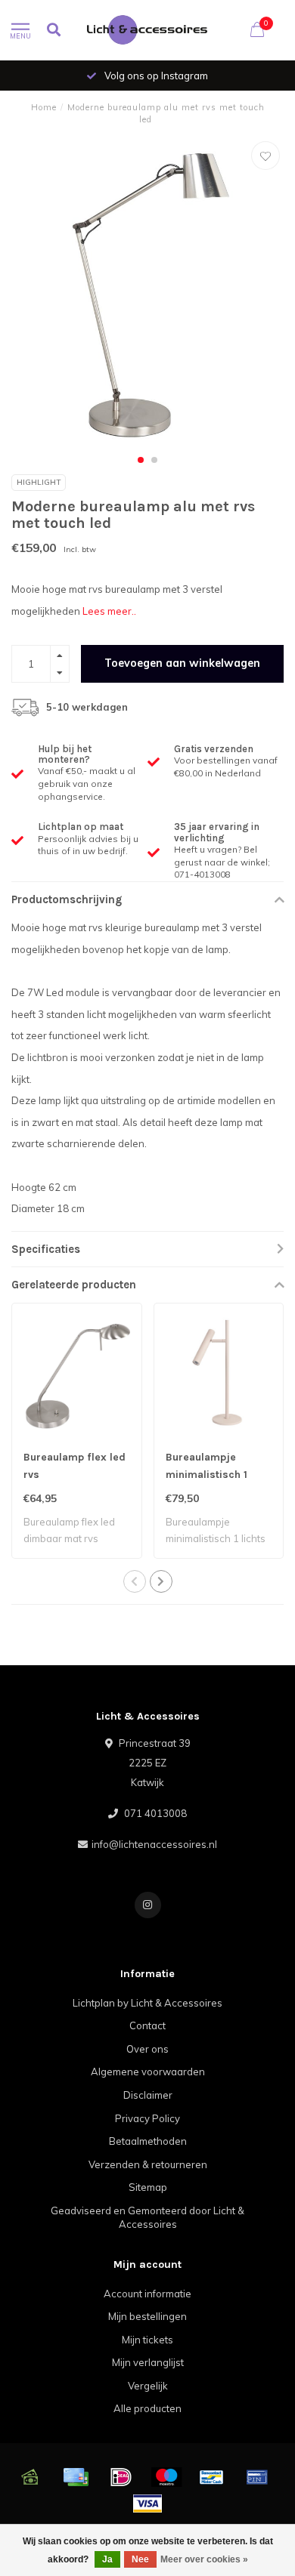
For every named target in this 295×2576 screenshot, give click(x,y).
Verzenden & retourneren (148, 2164)
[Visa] (147, 2504)
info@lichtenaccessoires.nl (154, 1844)
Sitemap (148, 2187)
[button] (141, 460)
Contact (147, 2025)
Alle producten (147, 2408)
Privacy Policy (147, 2118)
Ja (107, 2559)
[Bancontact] (212, 2477)
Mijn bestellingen (147, 2316)
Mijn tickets (147, 2340)
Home (44, 107)
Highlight (39, 482)
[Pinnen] (257, 2477)
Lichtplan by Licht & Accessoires (147, 2003)
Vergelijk (148, 2386)
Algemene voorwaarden (148, 2072)
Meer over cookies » (204, 2559)
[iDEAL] (121, 2477)
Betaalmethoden (148, 2141)
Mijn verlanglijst (148, 2362)
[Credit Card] (76, 2477)
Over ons (147, 2049)
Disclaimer (148, 2095)
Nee (140, 2559)
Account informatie (147, 2294)
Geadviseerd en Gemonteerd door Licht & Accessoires (147, 2218)
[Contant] (30, 2477)
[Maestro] (166, 2477)
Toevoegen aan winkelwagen (182, 663)
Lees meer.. (109, 611)
